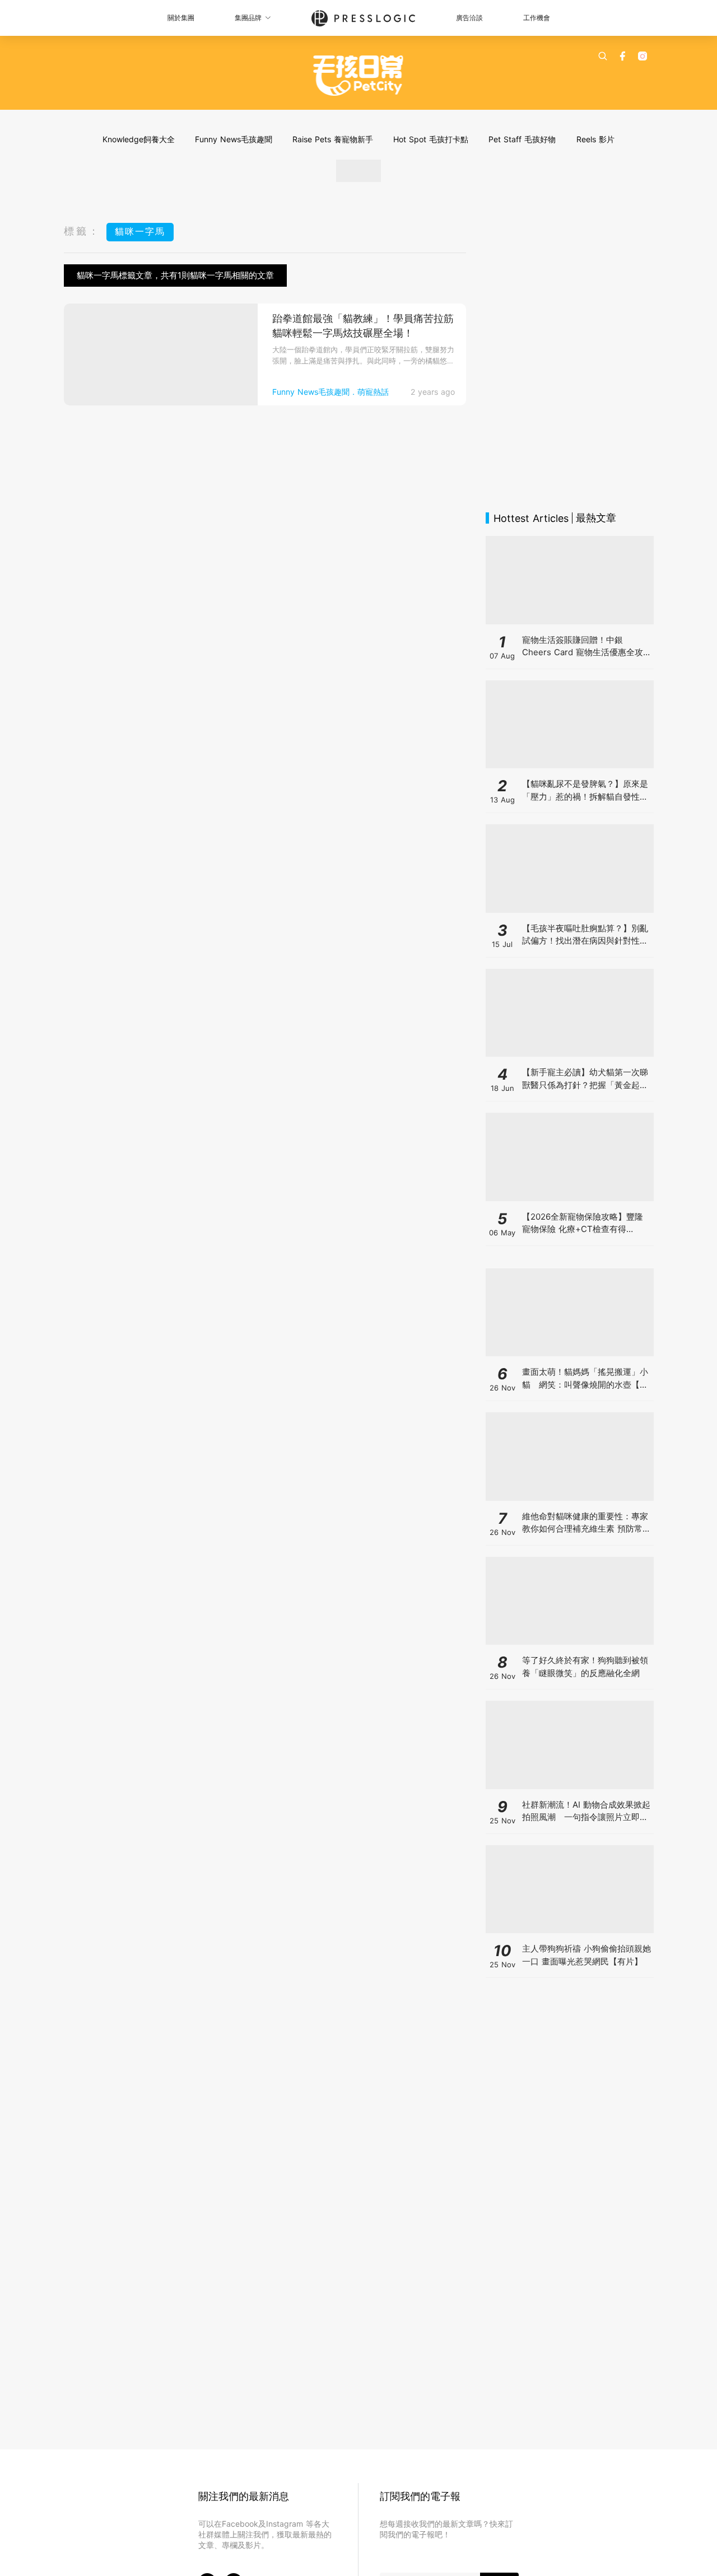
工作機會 (537, 18)
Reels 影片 (595, 139)
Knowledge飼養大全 (139, 139)
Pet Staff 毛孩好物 (522, 139)
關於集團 (181, 18)
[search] (603, 56)
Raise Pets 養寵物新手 (333, 139)
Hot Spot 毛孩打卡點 (431, 139)
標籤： (82, 231)
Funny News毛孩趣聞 (234, 139)
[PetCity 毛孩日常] (359, 76)
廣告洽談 (469, 18)
